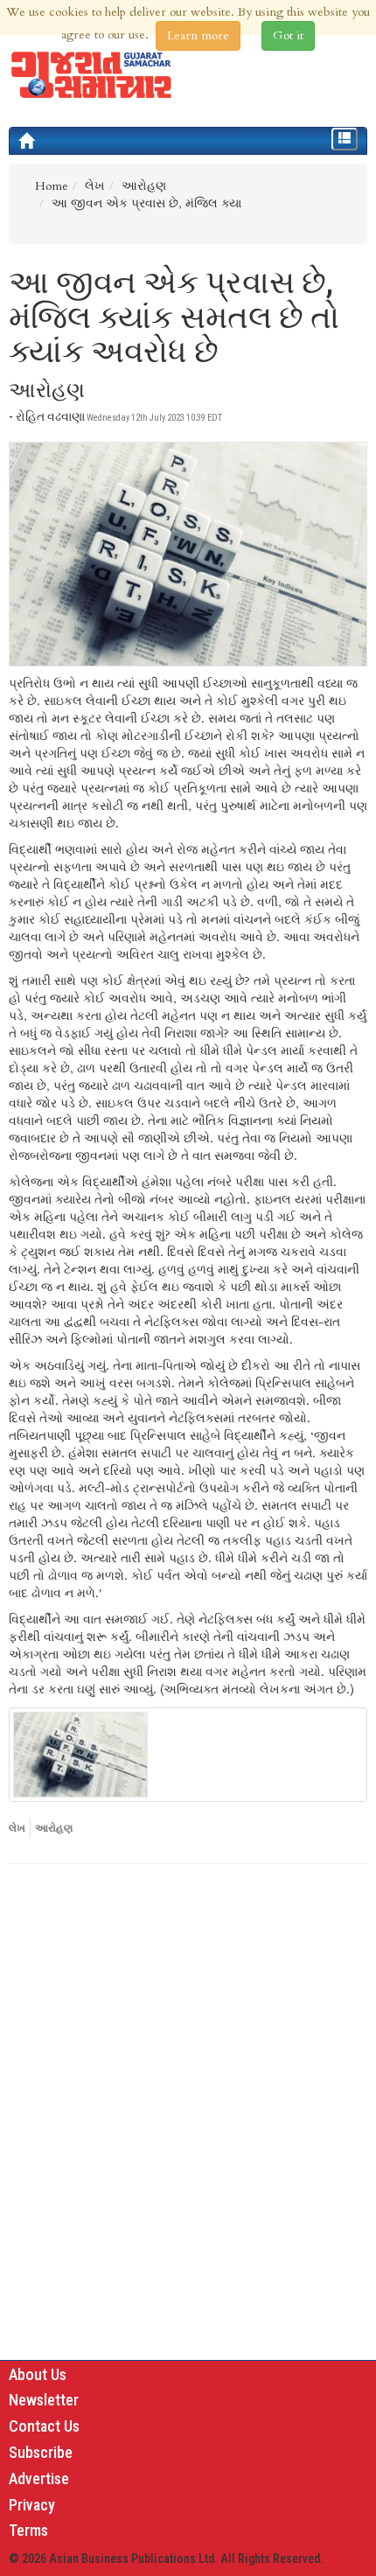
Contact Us (44, 2426)
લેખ (17, 1828)
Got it (288, 35)
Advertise (39, 2478)
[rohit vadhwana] (188, 1755)
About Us (38, 2374)
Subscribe (41, 2452)
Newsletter (44, 2400)
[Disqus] (188, 2118)
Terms (28, 2530)
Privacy (32, 2505)
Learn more (198, 35)
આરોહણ (54, 1828)
